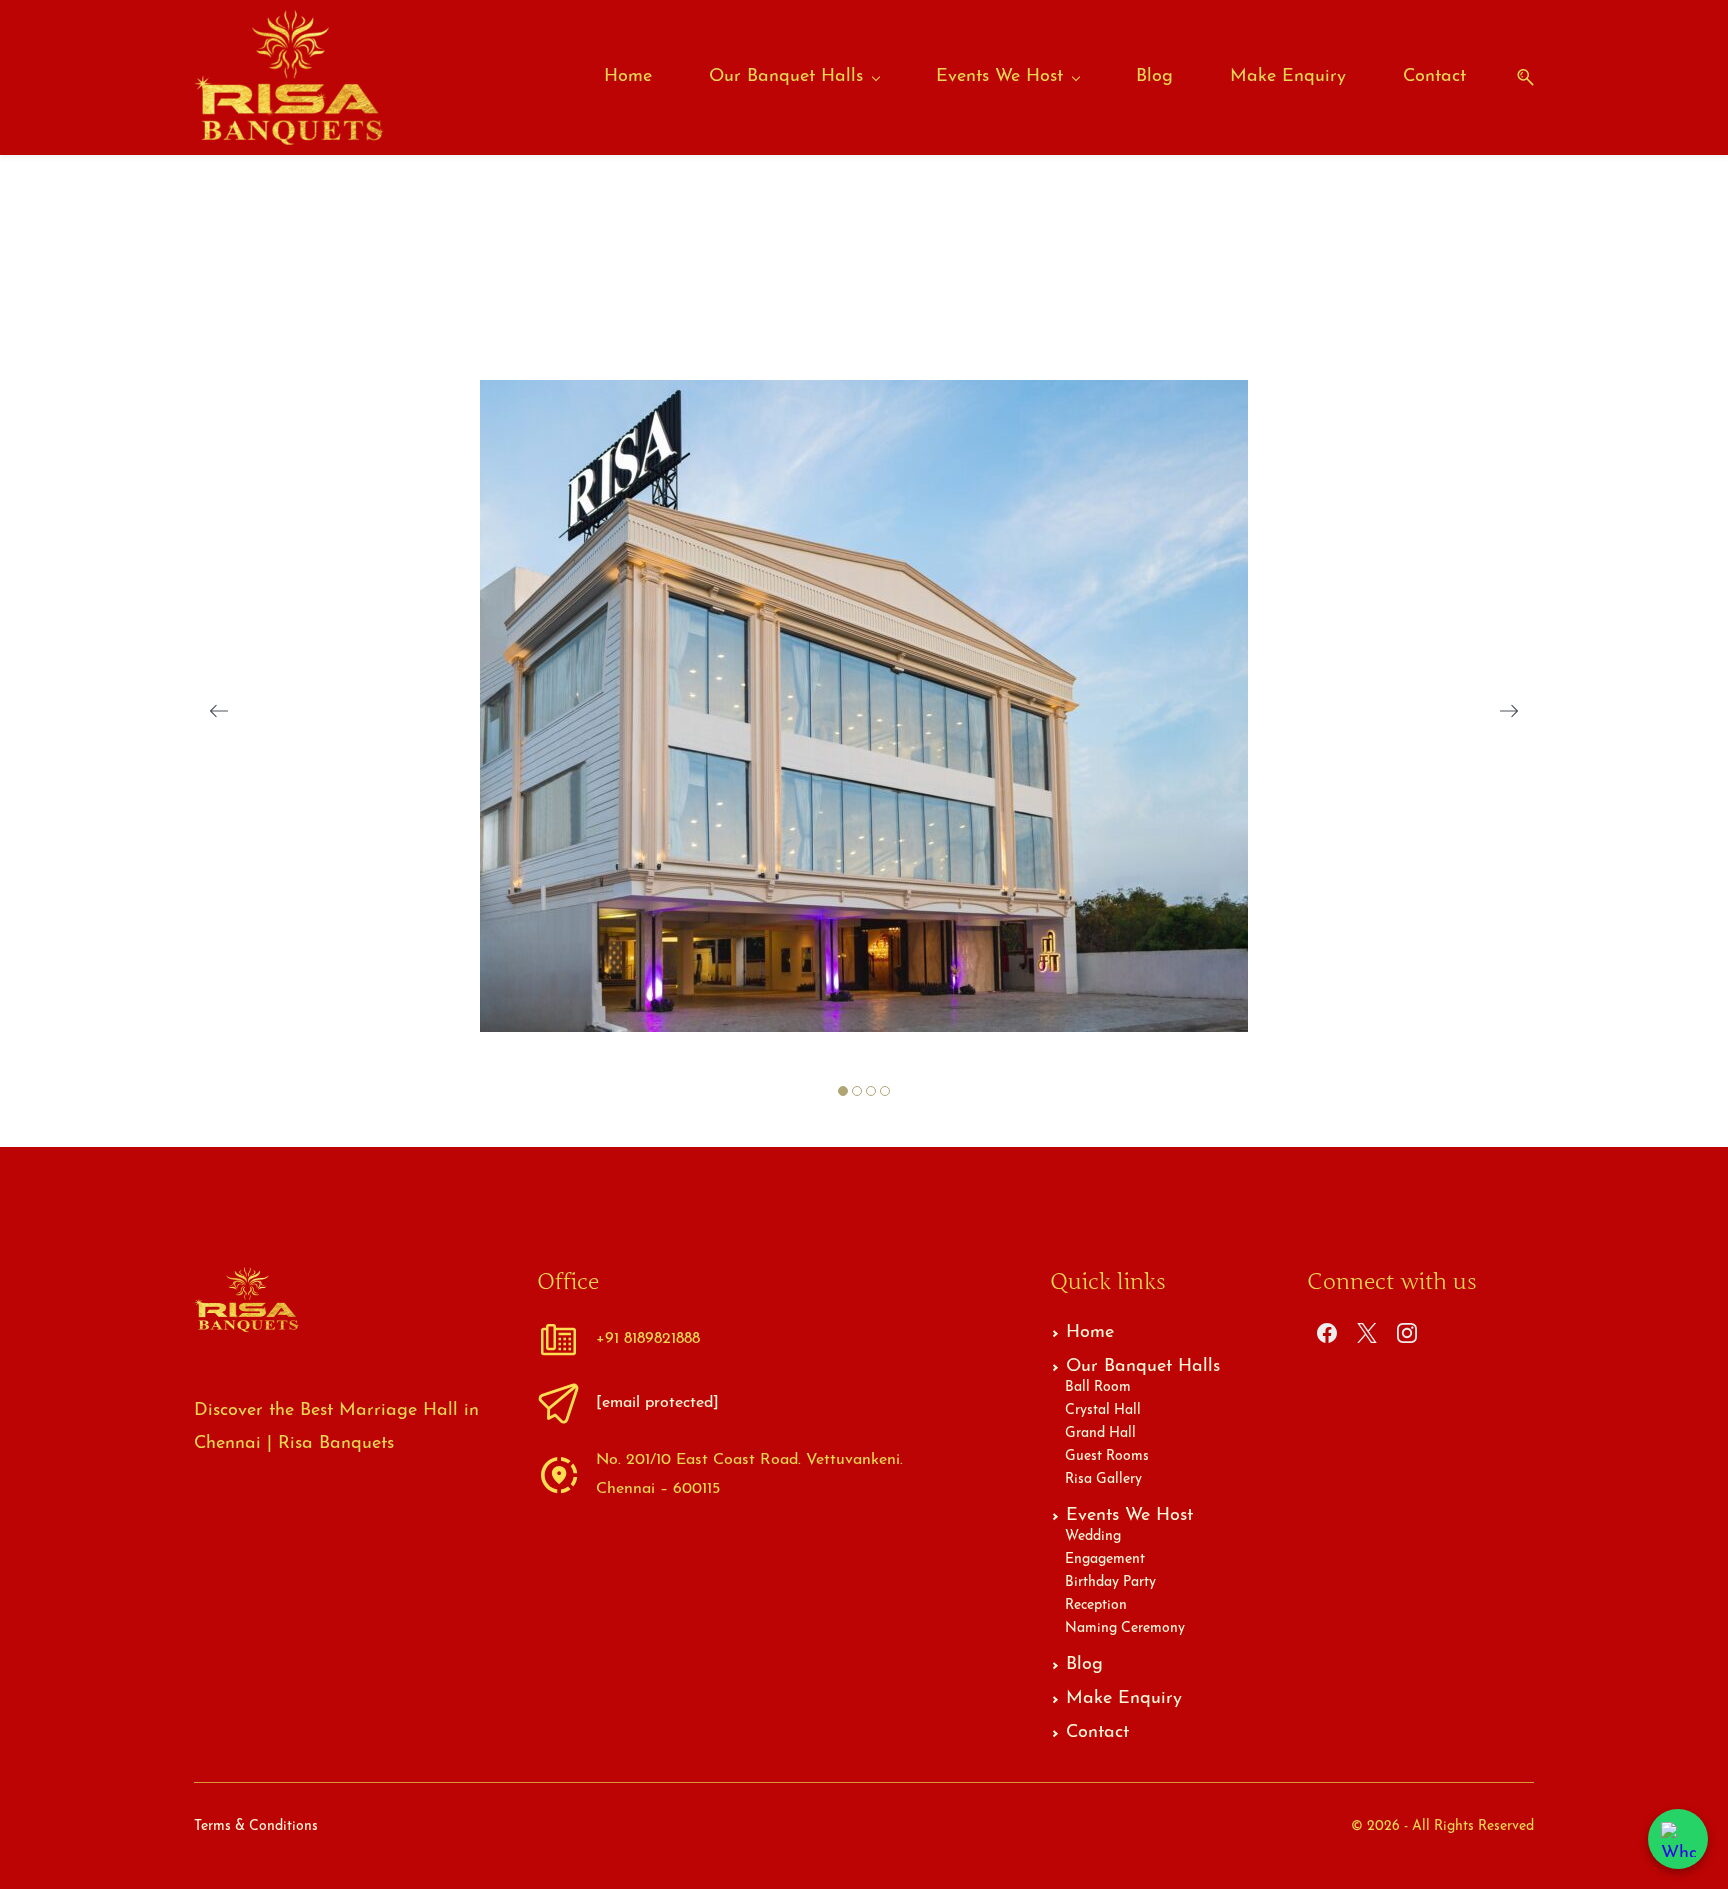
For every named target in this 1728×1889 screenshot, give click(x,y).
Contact (1097, 1733)
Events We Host (1129, 1516)
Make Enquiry (1124, 1699)
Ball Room (1098, 1387)
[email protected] (657, 1403)
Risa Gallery (1103, 1479)
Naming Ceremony (1125, 1628)
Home (1090, 1333)
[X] (1367, 1333)
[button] (1518, 77)
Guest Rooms (1107, 1456)
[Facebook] (1327, 1333)
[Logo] (289, 77)
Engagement (1105, 1559)
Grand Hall (1100, 1433)
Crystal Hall (1103, 1410)
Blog (1084, 1665)
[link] (864, 396)
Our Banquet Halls (1143, 1367)
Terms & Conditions (256, 1826)
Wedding (1093, 1536)
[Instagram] (1407, 1333)
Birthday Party (1110, 1582)
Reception (1096, 1605)
